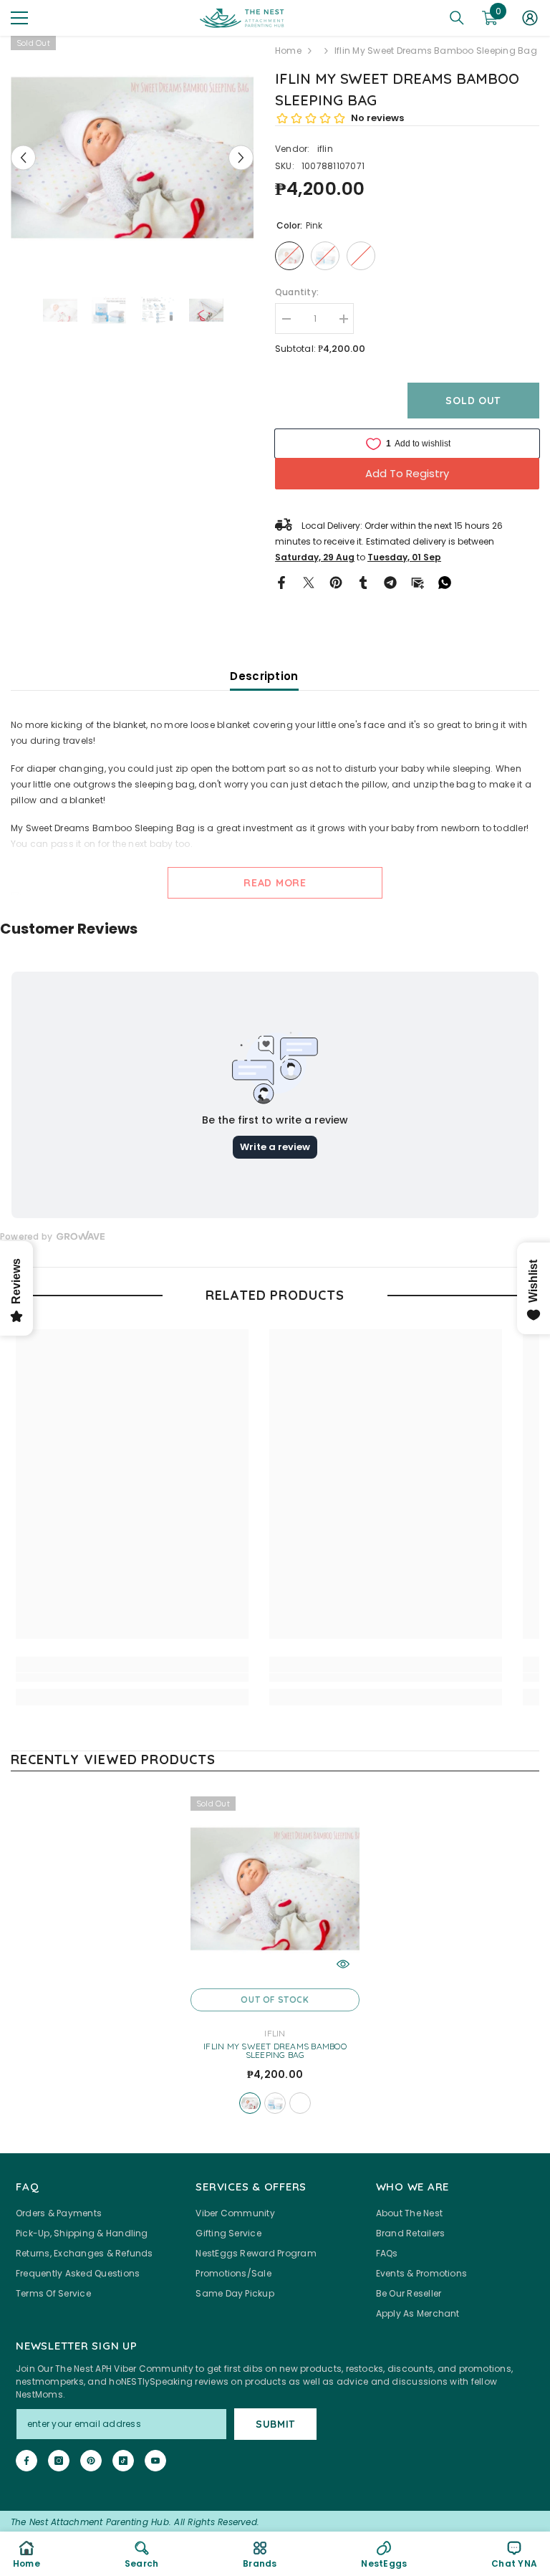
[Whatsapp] (445, 581)
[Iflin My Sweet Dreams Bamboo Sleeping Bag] (275, 1889)
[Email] (418, 581)
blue (275, 2103)
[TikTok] (123, 2461)
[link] (132, 1677)
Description (264, 676)
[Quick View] (343, 1964)
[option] (132, 157)
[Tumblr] (363, 581)
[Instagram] (59, 2461)
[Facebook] (281, 581)
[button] (23, 157)
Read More (275, 883)
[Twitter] (309, 581)
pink (250, 2103)
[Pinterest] (336, 581)
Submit (275, 2424)
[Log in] (530, 18)
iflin (325, 149)
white (300, 2103)
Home (288, 51)
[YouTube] (155, 2461)
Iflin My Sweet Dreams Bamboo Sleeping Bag (275, 2051)
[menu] (19, 18)
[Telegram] (390, 581)
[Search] (457, 18)
